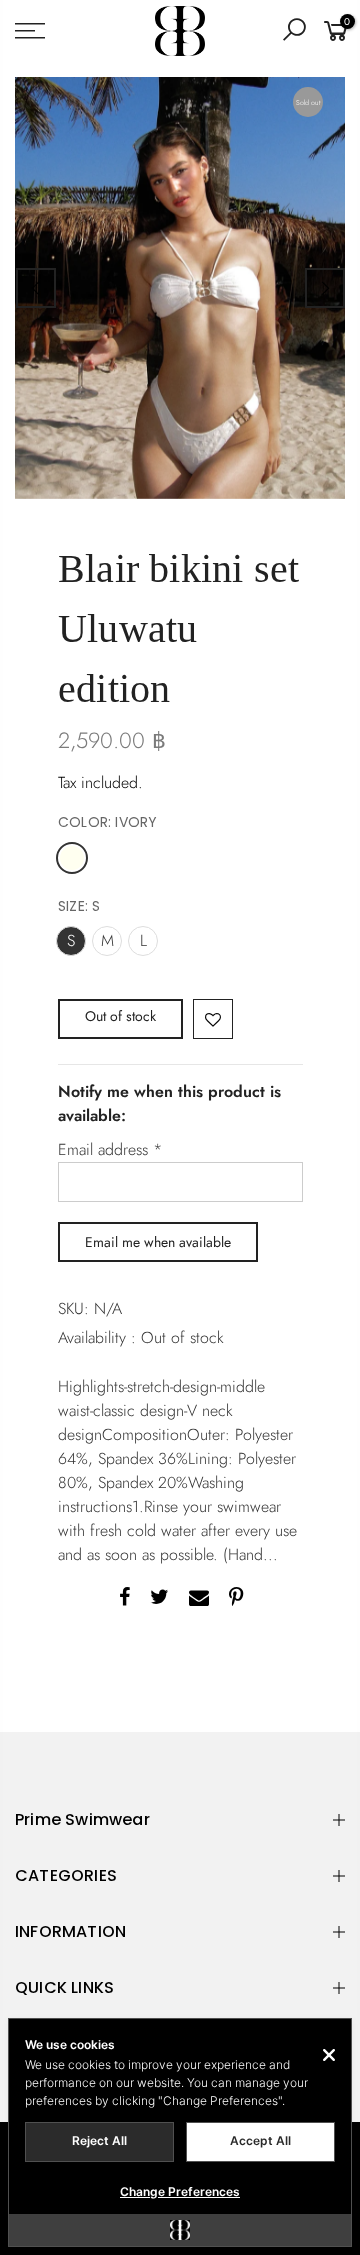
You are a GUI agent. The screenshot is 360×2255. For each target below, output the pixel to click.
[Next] (325, 288)
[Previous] (36, 288)
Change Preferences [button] (180, 2191)
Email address (110, 1149)
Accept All (260, 2140)
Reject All (99, 2140)
